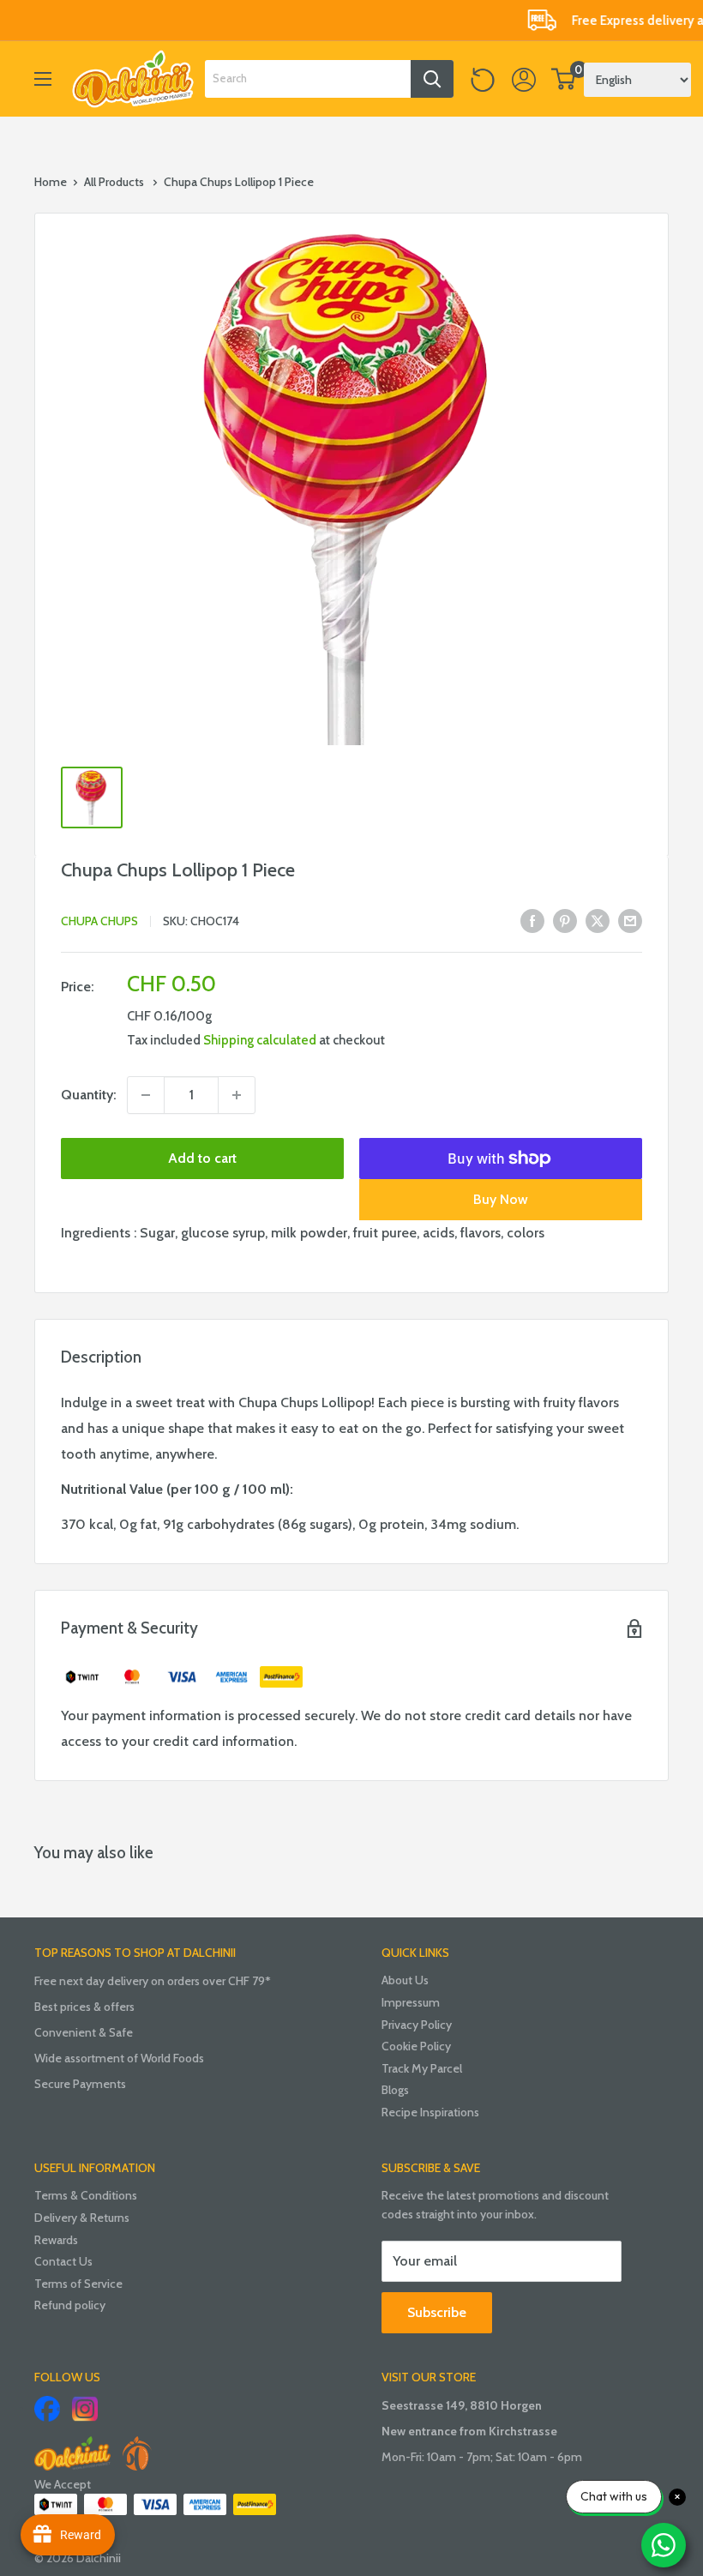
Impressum (411, 2002)
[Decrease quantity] (146, 1095)
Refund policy (70, 2305)
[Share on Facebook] (532, 919)
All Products (114, 182)
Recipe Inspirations (430, 2112)
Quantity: (89, 1095)
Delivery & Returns (82, 2218)
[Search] (432, 79)
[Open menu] (43, 79)
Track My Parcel (422, 2068)
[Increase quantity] (237, 1095)
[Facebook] (47, 2409)
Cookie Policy (416, 2046)
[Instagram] (85, 2409)
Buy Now (501, 1199)
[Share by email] (630, 919)
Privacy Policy (417, 2025)
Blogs (395, 2090)
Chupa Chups (99, 921)
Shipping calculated (260, 1040)
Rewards (56, 2240)
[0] (564, 79)
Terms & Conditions (86, 2195)
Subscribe (437, 2312)
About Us (405, 1980)
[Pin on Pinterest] (565, 919)
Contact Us (63, 2261)
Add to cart (202, 1158)
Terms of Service (78, 2284)
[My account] (524, 79)
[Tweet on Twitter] (598, 919)
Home (51, 182)
